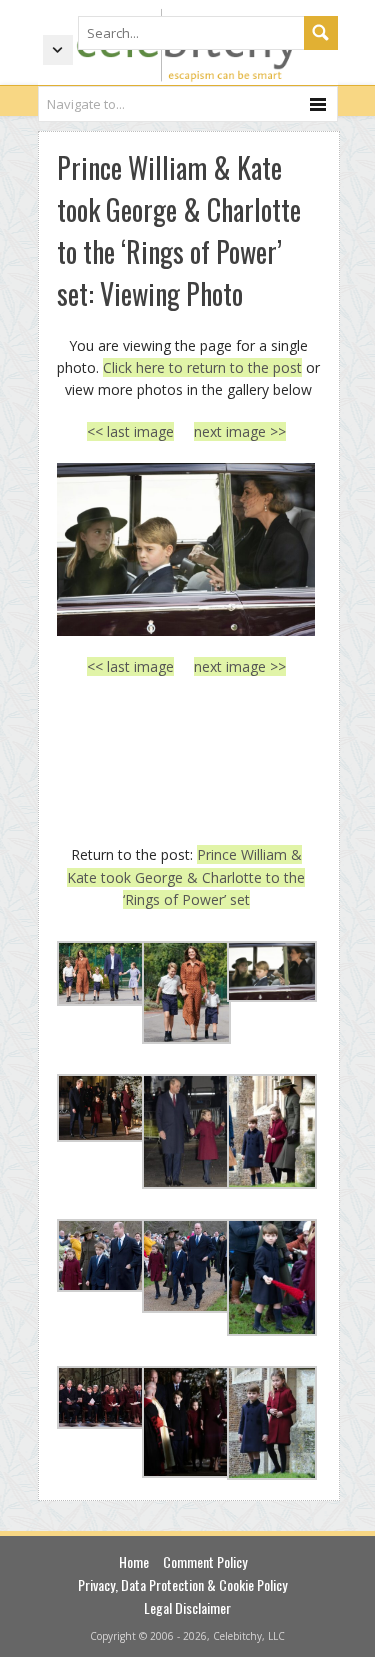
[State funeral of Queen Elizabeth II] (186, 549)
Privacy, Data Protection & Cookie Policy (182, 1584)
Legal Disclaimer (187, 1607)
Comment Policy (205, 1561)
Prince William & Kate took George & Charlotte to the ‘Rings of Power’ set (186, 877)
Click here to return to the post (202, 367)
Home (134, 1561)
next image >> (240, 431)
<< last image (130, 431)
